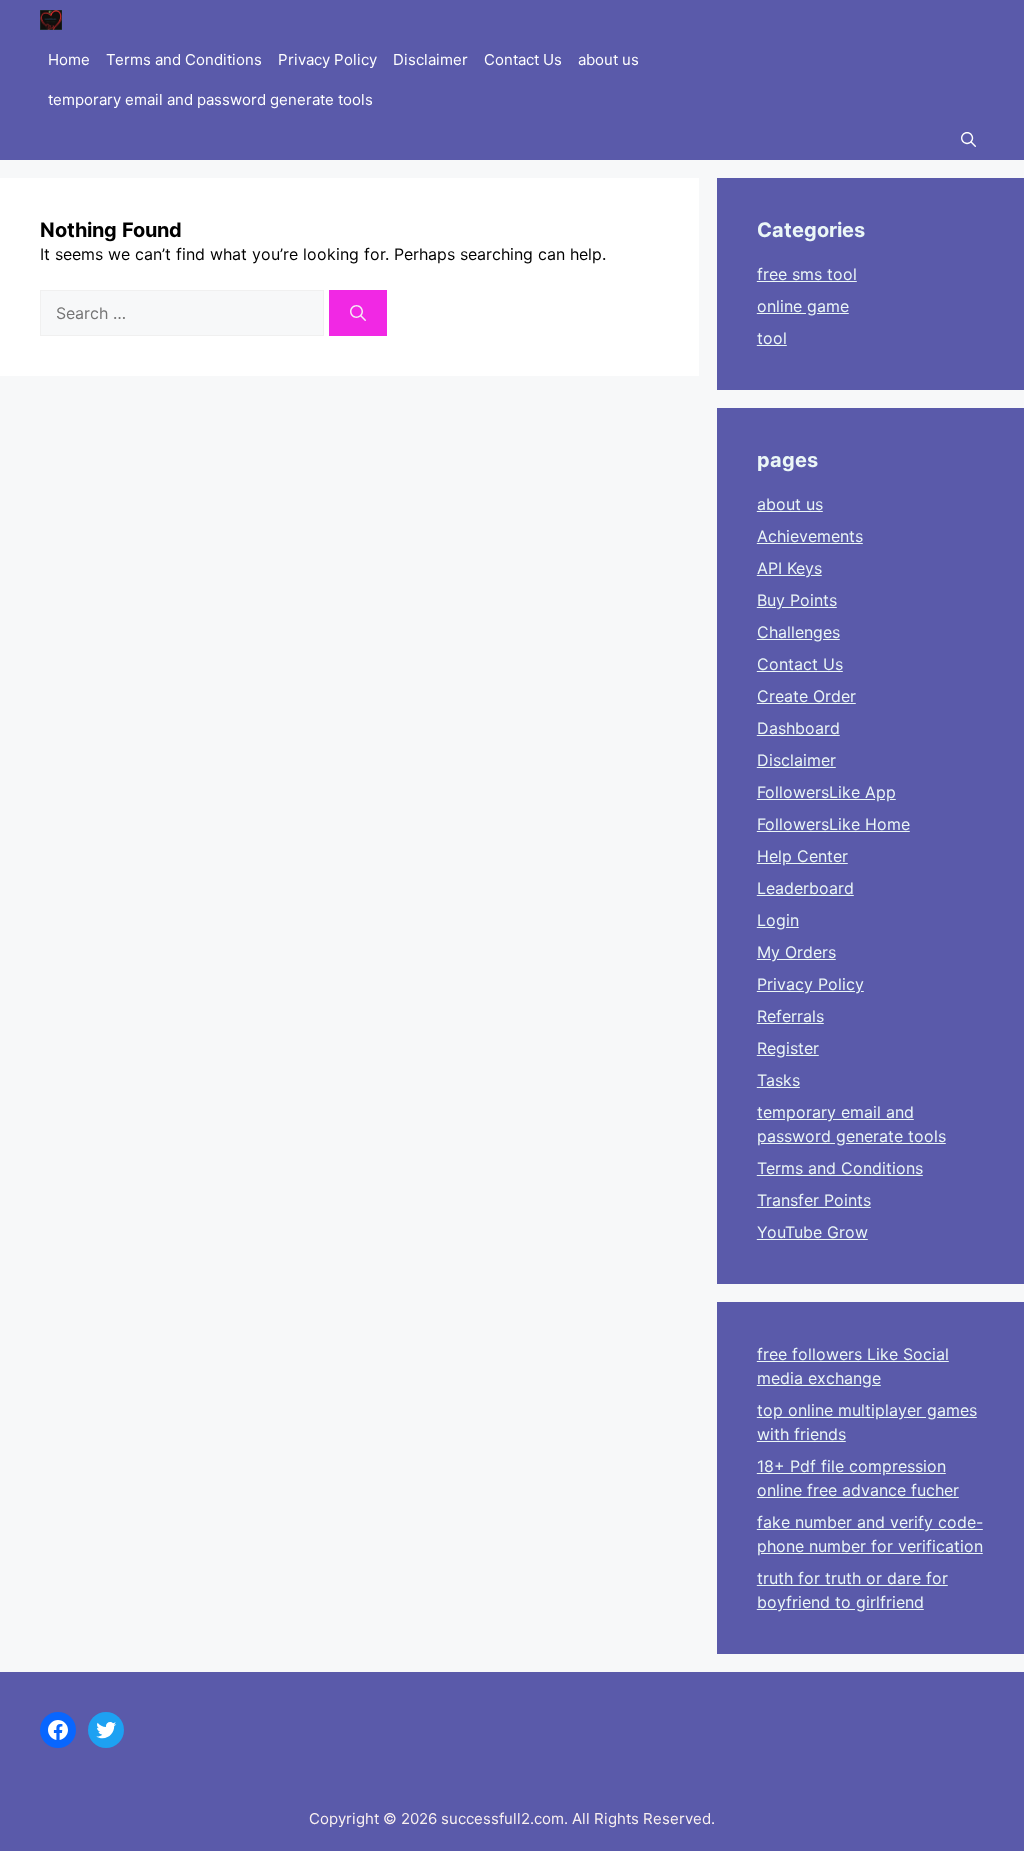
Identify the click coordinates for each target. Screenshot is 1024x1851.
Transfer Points (814, 1200)
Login (778, 920)
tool (772, 338)
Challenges (798, 632)
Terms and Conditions (184, 59)
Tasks (778, 1080)
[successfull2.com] (51, 20)
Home (69, 59)
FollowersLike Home (833, 824)
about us (608, 59)
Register (788, 1048)
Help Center (802, 856)
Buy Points (797, 600)
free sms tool (807, 274)
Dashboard (798, 728)
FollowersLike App (826, 792)
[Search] (358, 313)
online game (803, 306)
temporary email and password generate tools (210, 99)
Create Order (806, 696)
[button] (968, 140)
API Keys (789, 568)
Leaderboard (805, 888)
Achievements (810, 536)
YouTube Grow (812, 1232)
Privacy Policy (327, 59)
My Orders (796, 952)
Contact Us (523, 59)
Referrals (790, 1016)
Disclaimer (430, 59)
